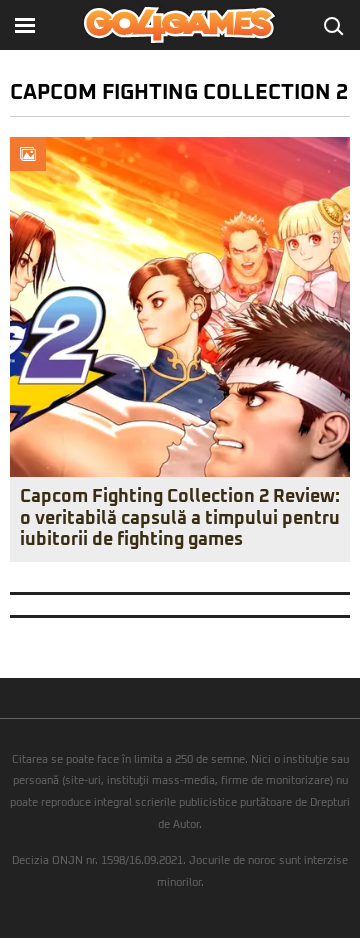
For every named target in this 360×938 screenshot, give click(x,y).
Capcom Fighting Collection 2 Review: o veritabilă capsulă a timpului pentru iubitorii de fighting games (180, 518)
